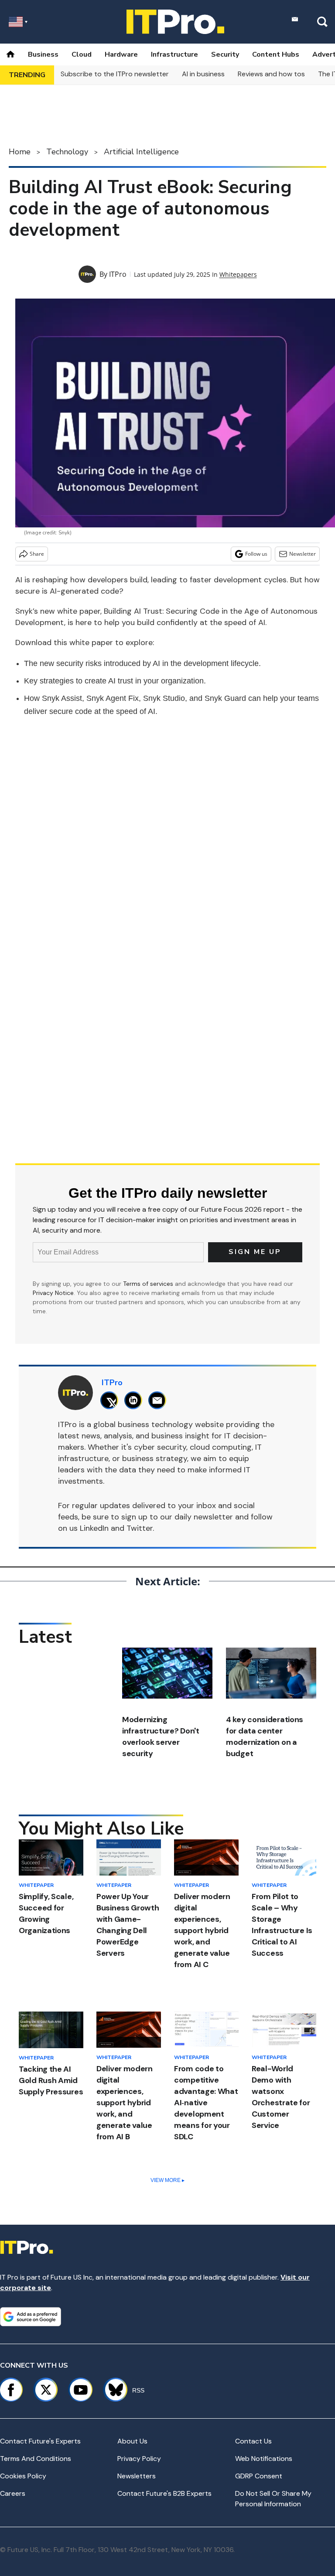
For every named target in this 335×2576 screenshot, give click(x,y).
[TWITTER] (111, 1400)
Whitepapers (238, 274)
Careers (13, 2493)
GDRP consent (259, 2476)
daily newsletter (204, 1517)
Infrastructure (174, 54)
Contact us (253, 2441)
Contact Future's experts (40, 2441)
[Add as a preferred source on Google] (31, 2317)
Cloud (82, 54)
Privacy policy (139, 2459)
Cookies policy (23, 2476)
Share (37, 554)
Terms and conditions (36, 2459)
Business (43, 54)
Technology (67, 152)
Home (20, 152)
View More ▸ (167, 2180)
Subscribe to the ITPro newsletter (115, 74)
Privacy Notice (53, 1293)
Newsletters (137, 2476)
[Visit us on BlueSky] (112, 2390)
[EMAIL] (159, 1400)
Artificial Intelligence (141, 152)
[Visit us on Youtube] (81, 2390)
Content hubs (276, 54)
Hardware (121, 54)
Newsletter (303, 554)
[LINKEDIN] (135, 1400)
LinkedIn (94, 1528)
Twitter (140, 1528)
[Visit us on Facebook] (11, 2390)
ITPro (118, 274)
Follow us (256, 554)
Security (225, 54)
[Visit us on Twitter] (46, 2390)
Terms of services (149, 1284)
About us (132, 2441)
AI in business (203, 74)
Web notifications (264, 2459)
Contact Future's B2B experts (164, 2493)
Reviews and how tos (271, 74)
